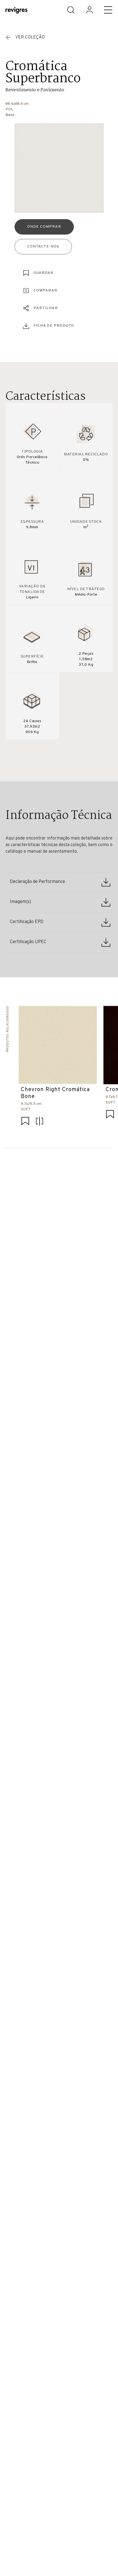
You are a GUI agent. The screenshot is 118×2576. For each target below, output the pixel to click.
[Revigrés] (16, 11)
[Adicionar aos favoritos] (25, 1122)
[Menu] (108, 10)
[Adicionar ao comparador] (40, 1122)
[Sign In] (89, 10)
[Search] (71, 10)
